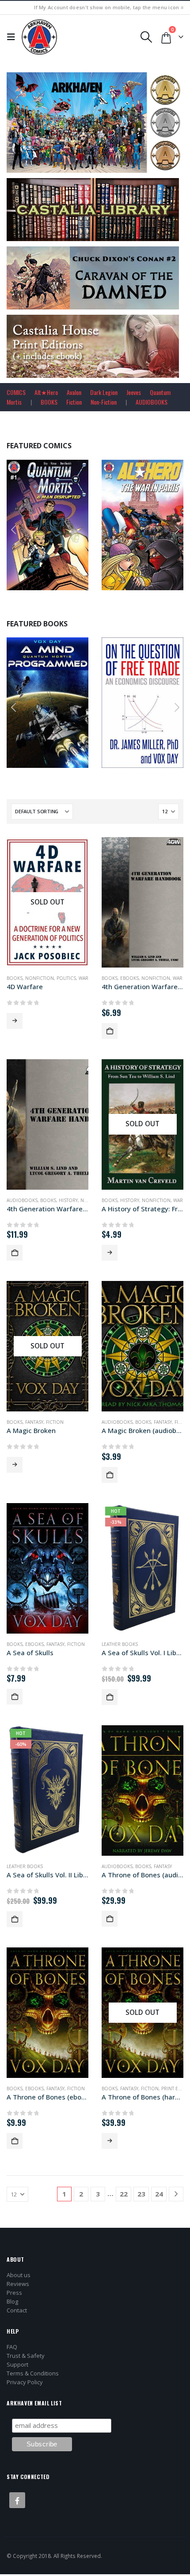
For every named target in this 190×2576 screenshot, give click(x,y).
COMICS (16, 392)
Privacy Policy (25, 2382)
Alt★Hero (46, 392)
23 (141, 2194)
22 (124, 2194)
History (68, 1200)
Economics (143, 705)
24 (159, 2194)
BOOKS (49, 402)
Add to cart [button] (80, 582)
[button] (13, 37)
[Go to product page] (142, 902)
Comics (59, 528)
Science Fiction (73, 705)
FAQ (12, 2347)
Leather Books (120, 1644)
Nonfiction (40, 978)
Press (14, 2293)
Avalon (74, 392)
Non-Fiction (104, 402)
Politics (66, 978)
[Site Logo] (39, 37)
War (84, 978)
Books (23, 705)
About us (19, 2275)
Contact (17, 2310)
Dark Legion (104, 392)
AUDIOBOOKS (152, 402)
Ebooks (129, 978)
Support (17, 2364)
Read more (15, 1021)
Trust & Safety (26, 2356)
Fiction (74, 402)
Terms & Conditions (33, 2373)
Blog (12, 2301)
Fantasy (34, 1422)
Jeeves (134, 392)
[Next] (176, 2194)
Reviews (18, 2284)
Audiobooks (22, 1200)
